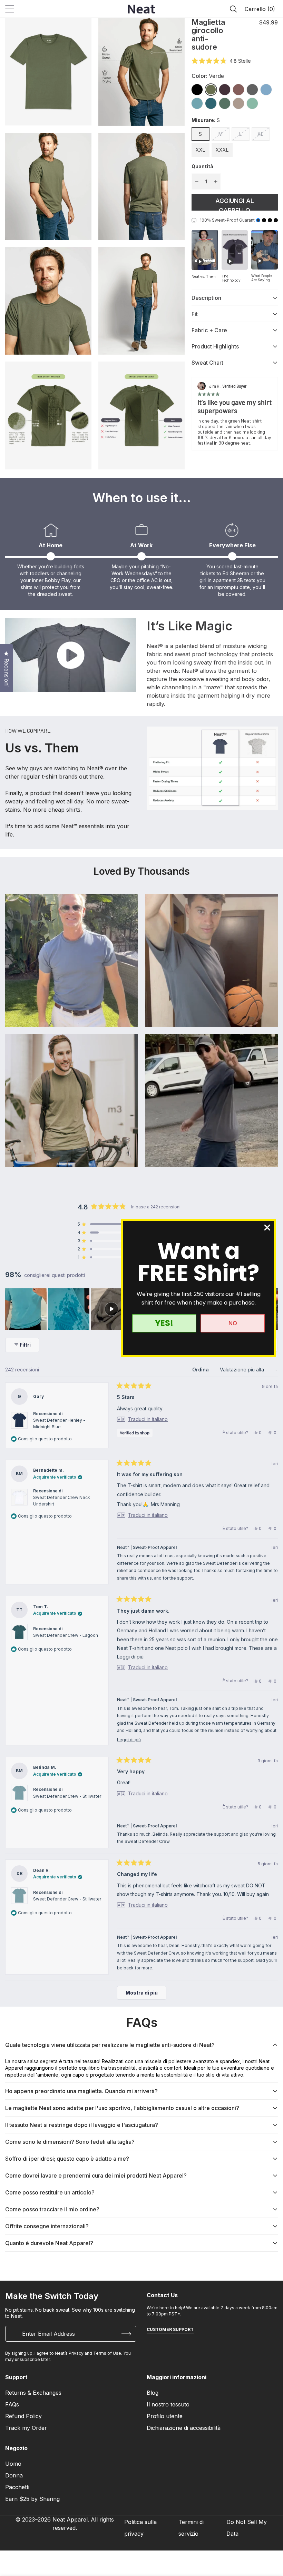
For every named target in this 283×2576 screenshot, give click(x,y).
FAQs (12, 2404)
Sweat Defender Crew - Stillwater (67, 1796)
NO (233, 1323)
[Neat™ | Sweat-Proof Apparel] (141, 9)
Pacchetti (17, 2487)
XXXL (222, 150)
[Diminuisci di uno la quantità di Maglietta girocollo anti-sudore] (197, 182)
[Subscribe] (126, 2334)
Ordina (201, 1370)
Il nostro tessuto (168, 2404)
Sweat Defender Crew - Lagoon (66, 1635)
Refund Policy (23, 2416)
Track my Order (26, 2428)
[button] (259, 9)
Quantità (202, 166)
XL (260, 134)
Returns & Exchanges (33, 2393)
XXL (200, 150)
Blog (153, 2393)
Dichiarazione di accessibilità (184, 2428)
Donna (14, 2475)
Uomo (13, 2464)
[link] (197, 90)
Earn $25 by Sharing (32, 2499)
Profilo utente (165, 2416)
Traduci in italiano (148, 1419)
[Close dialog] (267, 1228)
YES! (164, 1323)
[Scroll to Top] (270, 2538)
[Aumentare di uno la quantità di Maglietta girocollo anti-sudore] (216, 182)
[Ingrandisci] (80, 33)
